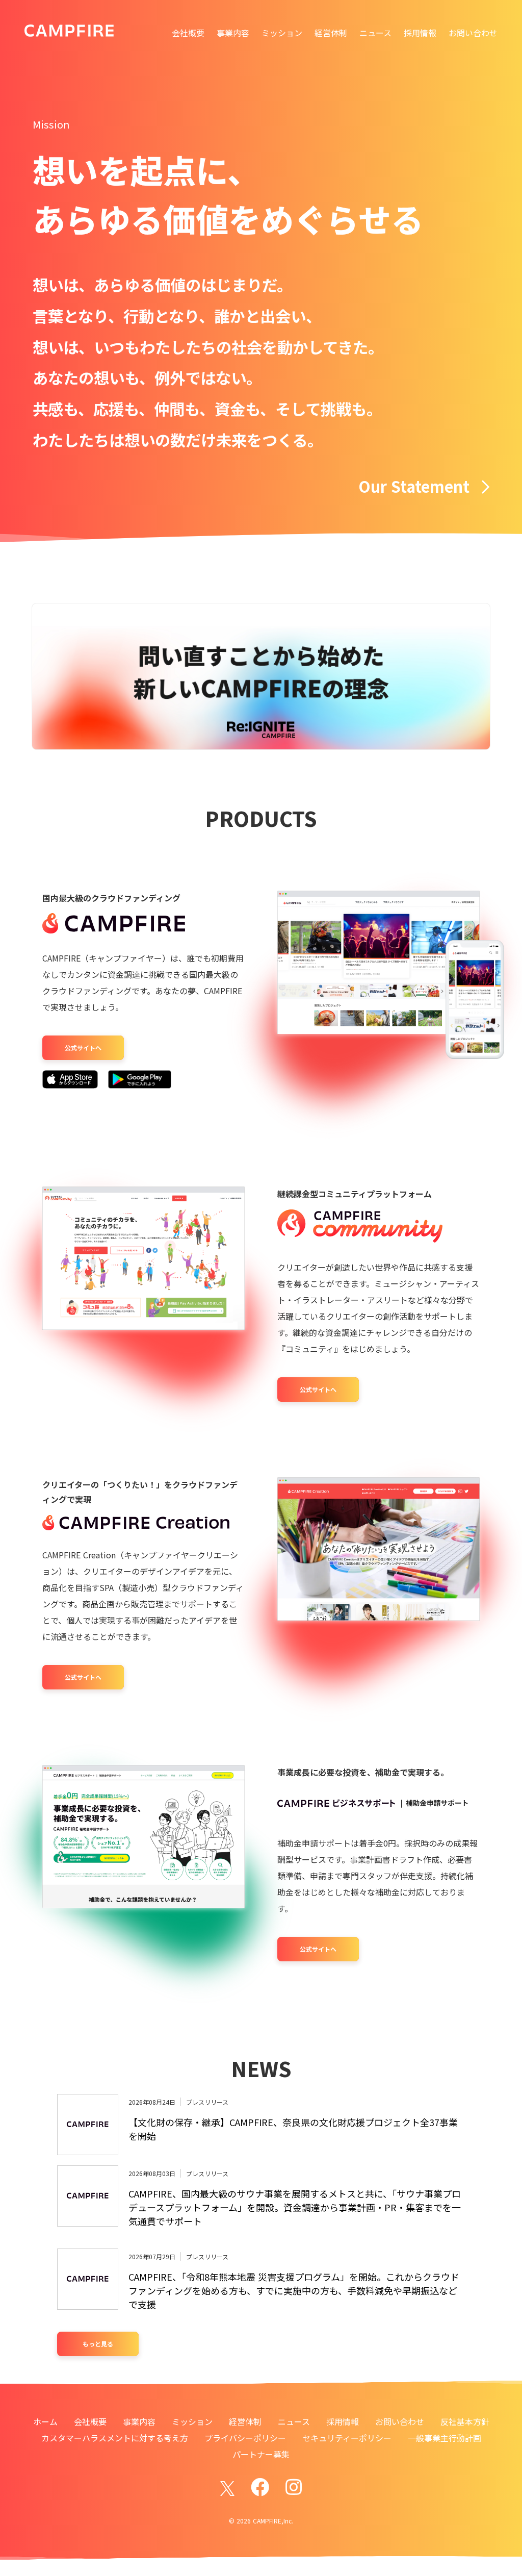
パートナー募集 (261, 2454)
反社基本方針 (465, 2421)
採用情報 (420, 33)
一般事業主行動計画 (445, 2438)
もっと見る (98, 2344)
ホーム (45, 2421)
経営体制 (331, 33)
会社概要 (188, 33)
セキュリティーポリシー (347, 2438)
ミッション (282, 33)
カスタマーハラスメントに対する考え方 (115, 2438)
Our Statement (414, 486)
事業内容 (233, 33)
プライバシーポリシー (245, 2438)
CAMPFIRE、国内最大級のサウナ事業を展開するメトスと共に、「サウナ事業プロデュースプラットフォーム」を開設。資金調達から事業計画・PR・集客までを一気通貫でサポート (295, 2207)
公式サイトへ (83, 1047)
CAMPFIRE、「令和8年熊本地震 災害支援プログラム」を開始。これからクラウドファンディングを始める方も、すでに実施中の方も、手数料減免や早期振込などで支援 (294, 2290)
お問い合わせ (473, 33)
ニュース (375, 33)
